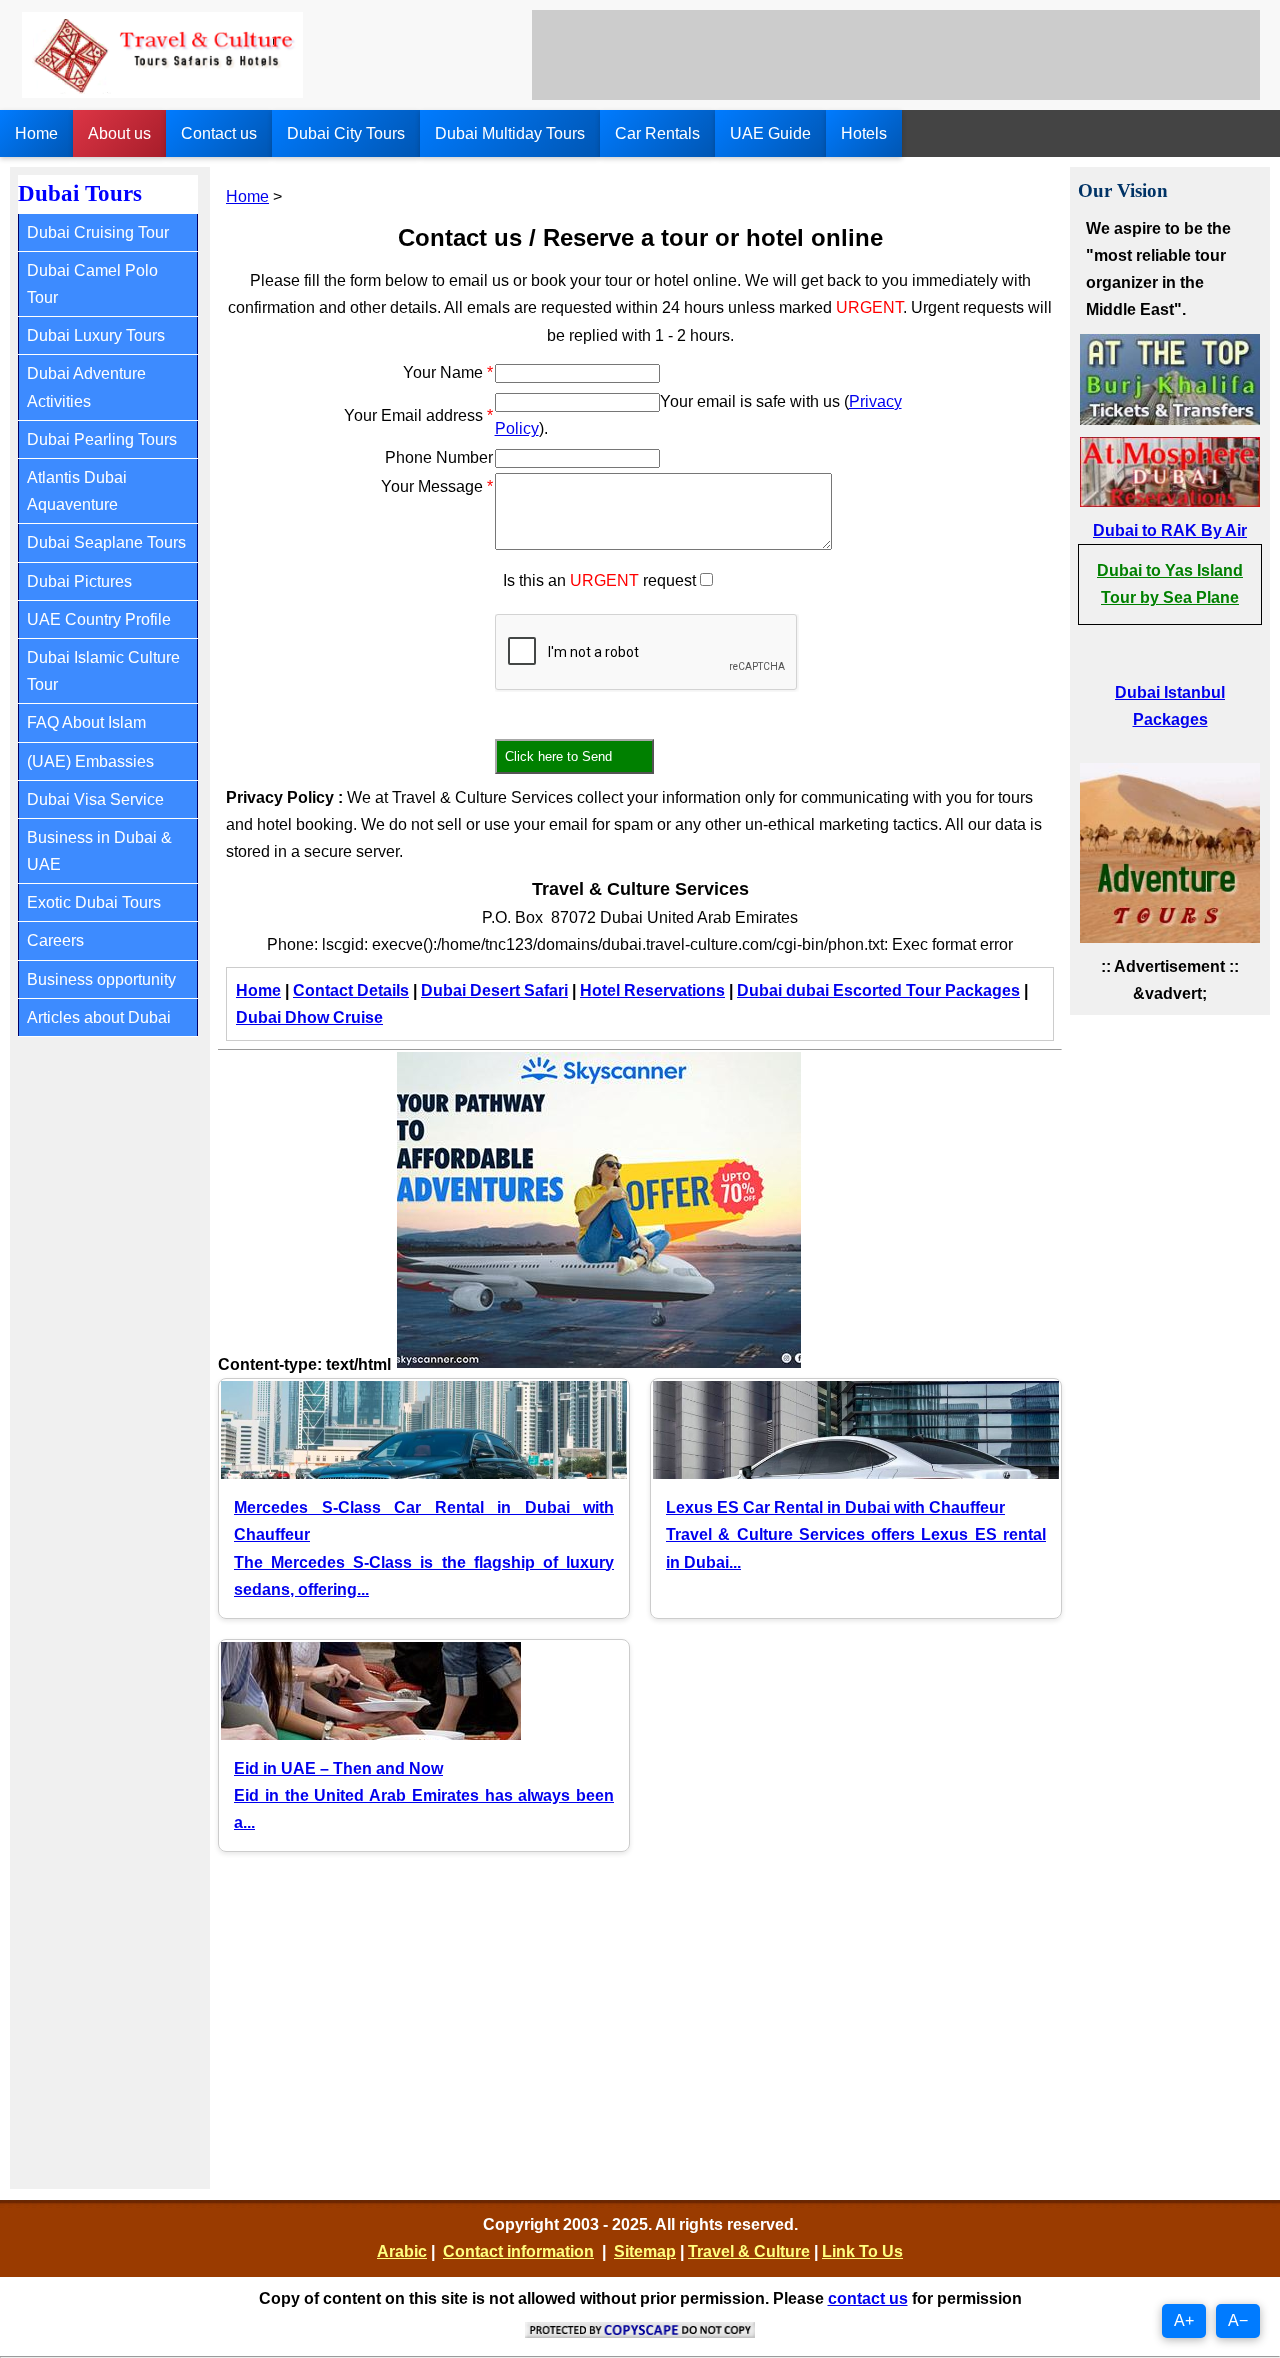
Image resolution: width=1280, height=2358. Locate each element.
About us (119, 133)
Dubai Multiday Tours (510, 133)
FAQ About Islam (86, 722)
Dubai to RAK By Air (1170, 530)
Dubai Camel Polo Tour (92, 284)
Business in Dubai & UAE (99, 851)
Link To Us (862, 2251)
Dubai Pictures (79, 581)
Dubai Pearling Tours (102, 439)
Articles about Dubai (99, 1017)
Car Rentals (657, 133)
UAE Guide (770, 133)
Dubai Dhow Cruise (309, 1017)
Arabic (402, 2251)
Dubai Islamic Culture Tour (103, 671)
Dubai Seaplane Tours (106, 542)
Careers (55, 940)
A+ (1184, 2320)
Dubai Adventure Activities (86, 387)
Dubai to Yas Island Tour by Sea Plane (1170, 584)
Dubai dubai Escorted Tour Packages (878, 990)
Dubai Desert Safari (494, 990)
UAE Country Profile (99, 619)
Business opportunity (101, 979)
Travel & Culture (749, 2251)
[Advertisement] (896, 55)
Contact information (518, 2251)
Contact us (219, 133)
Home (36, 133)
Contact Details (351, 990)
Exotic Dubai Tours (94, 902)
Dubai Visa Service (95, 799)
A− (1238, 2320)
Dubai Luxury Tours (96, 335)
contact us (868, 2298)
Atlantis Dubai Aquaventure (77, 491)
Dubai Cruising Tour (98, 232)
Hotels (864, 133)
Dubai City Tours (346, 133)
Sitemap (645, 2251)
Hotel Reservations (652, 990)
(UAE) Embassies (90, 761)
